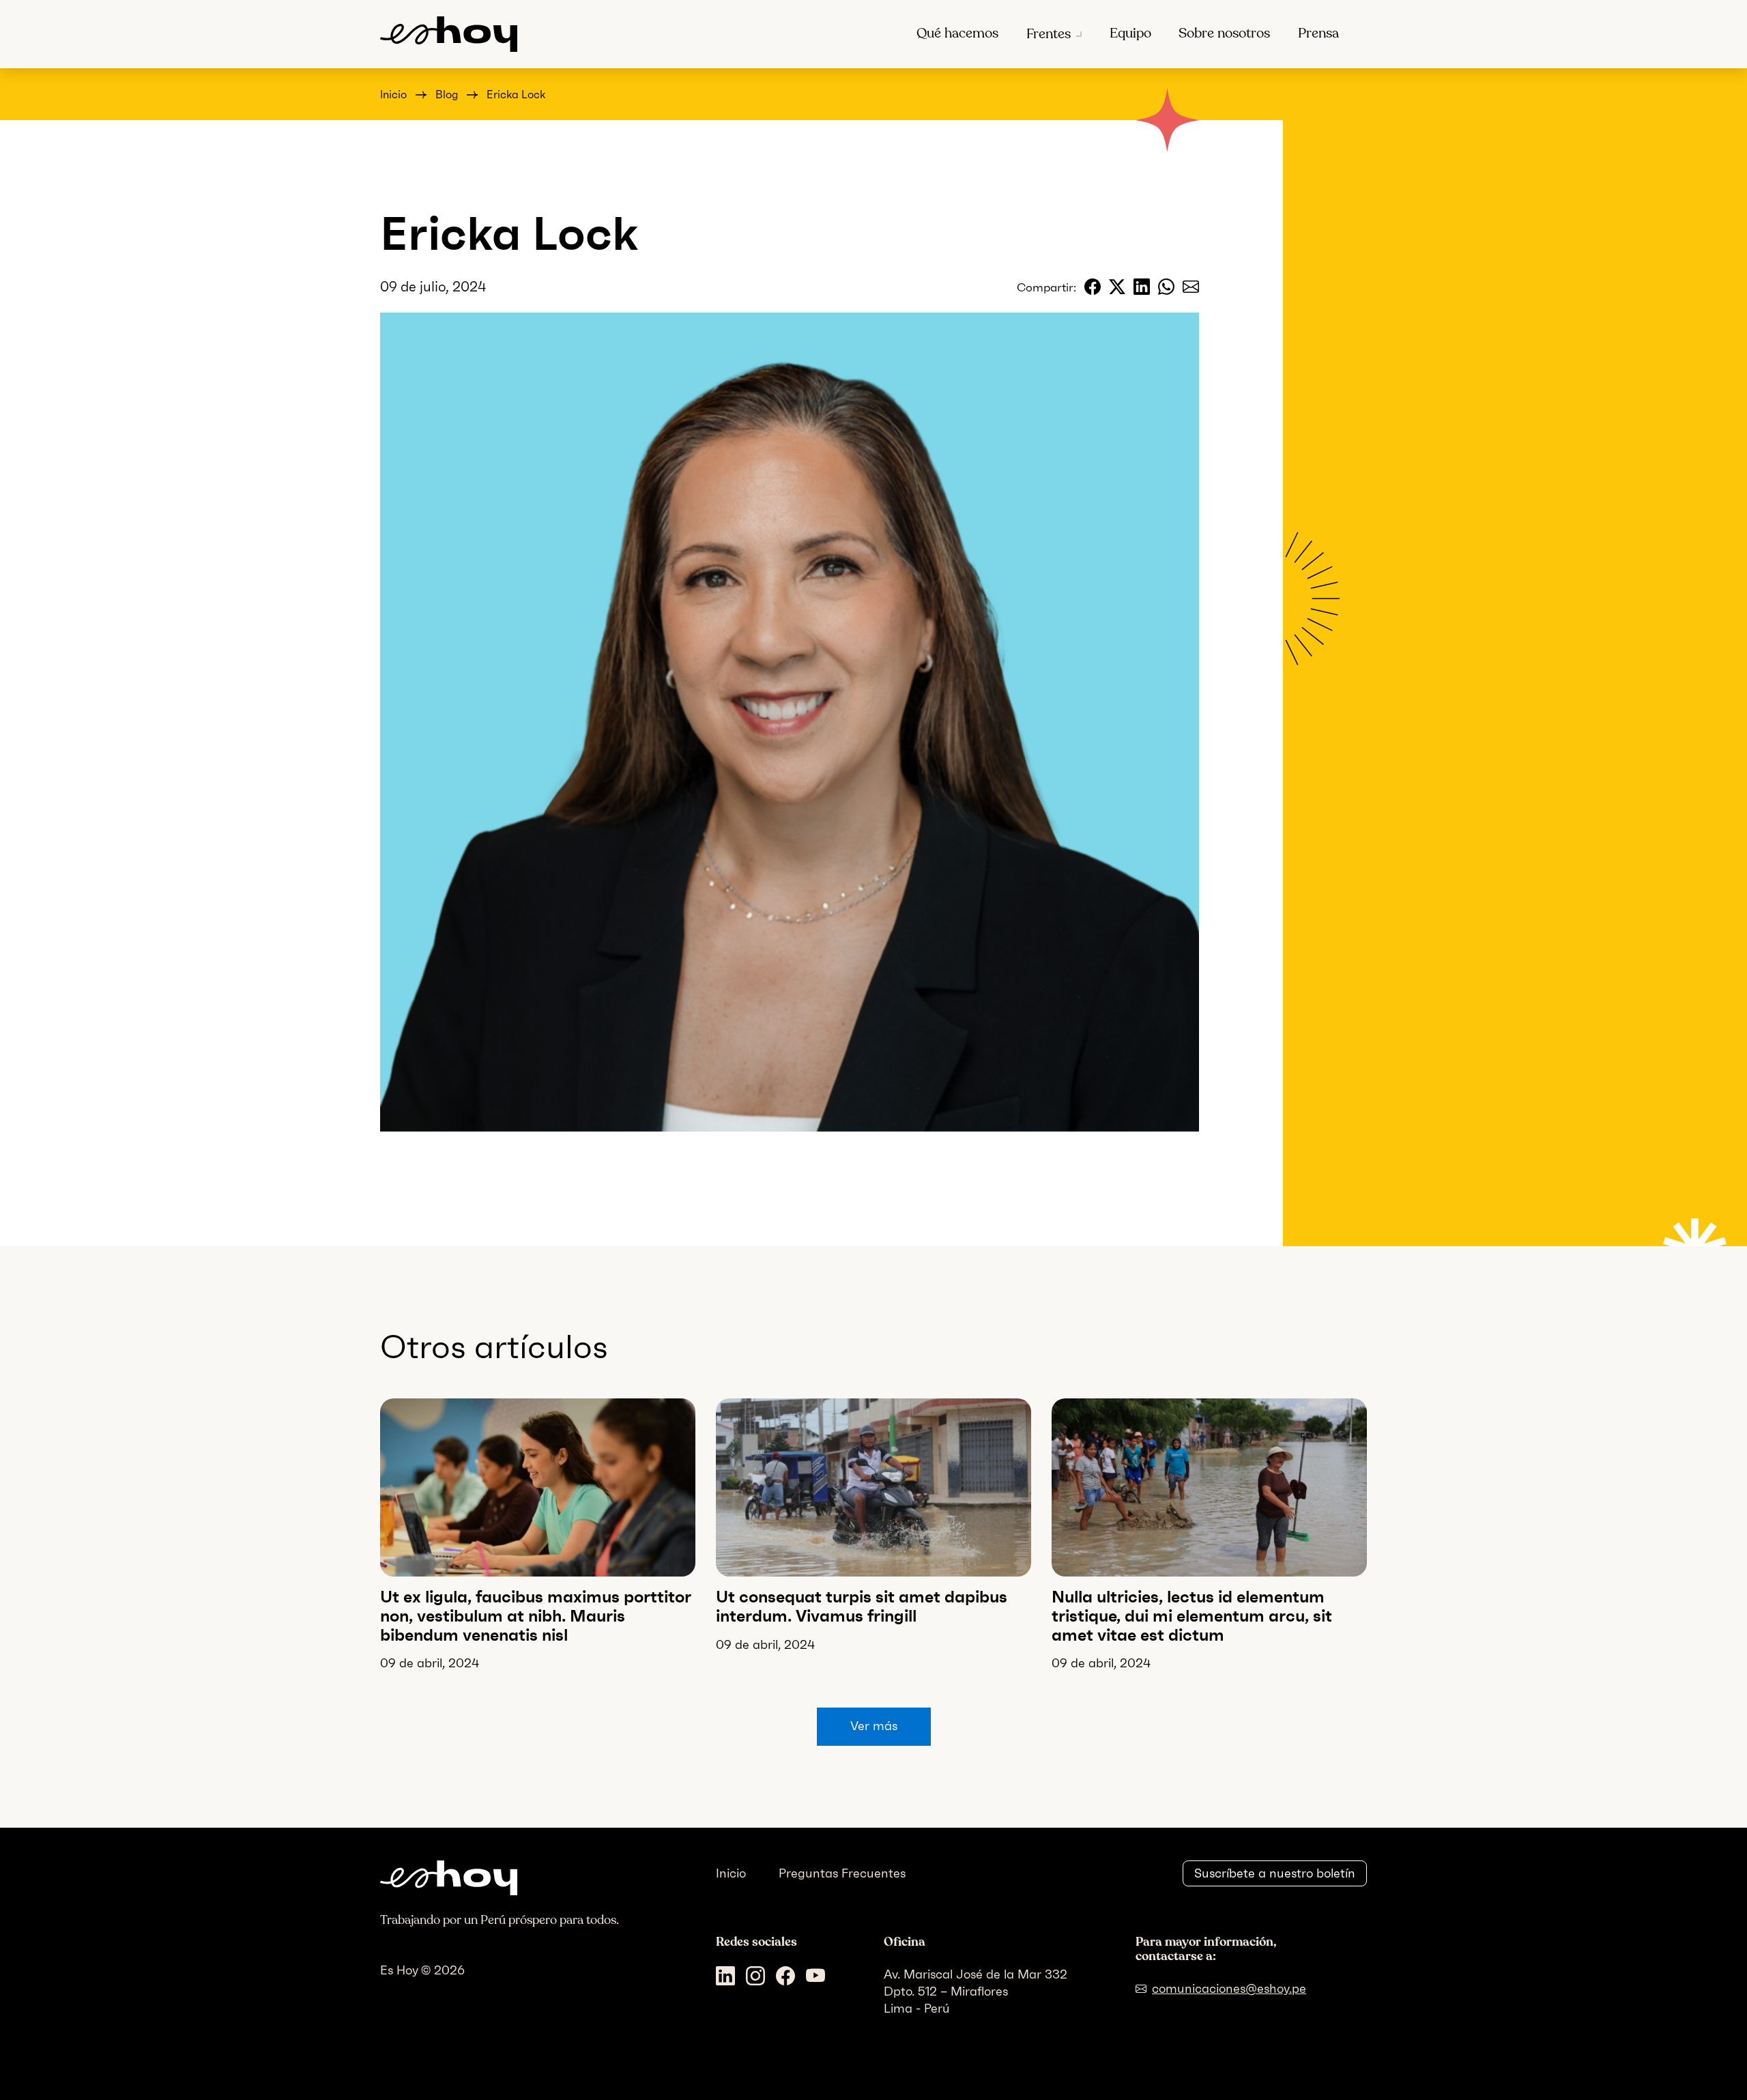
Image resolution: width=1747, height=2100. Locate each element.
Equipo (1130, 33)
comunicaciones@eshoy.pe (1229, 1989)
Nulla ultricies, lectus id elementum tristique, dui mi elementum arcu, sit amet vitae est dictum (1192, 1615)
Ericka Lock (516, 95)
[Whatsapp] (1166, 287)
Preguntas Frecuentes (842, 1873)
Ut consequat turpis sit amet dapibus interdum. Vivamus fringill (862, 1606)
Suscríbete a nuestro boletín (1275, 1873)
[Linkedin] (1142, 287)
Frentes (1049, 34)
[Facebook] (1093, 287)
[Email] (1191, 287)
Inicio (393, 95)
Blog (447, 95)
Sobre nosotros (1224, 33)
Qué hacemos (957, 33)
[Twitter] (1117, 287)
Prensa (1318, 33)
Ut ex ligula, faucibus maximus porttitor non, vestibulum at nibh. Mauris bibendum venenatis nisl (536, 1615)
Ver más (874, 1726)
